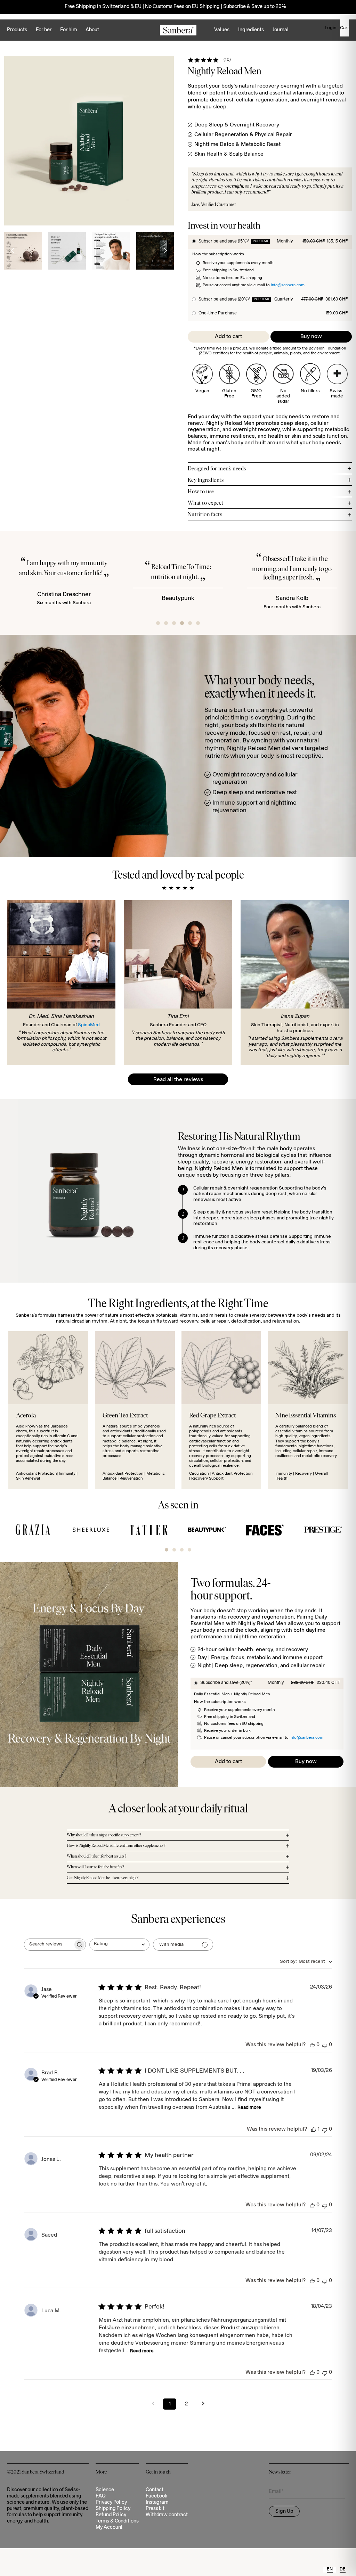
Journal (281, 30)
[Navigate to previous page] (153, 2404)
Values (222, 30)
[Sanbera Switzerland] (178, 30)
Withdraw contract (167, 2515)
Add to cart (228, 337)
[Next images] (165, 251)
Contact (155, 2490)
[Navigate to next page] (203, 2404)
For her (44, 30)
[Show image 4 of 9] (111, 251)
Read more (249, 2108)
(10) (227, 60)
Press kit (155, 2509)
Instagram (157, 2503)
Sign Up (284, 2512)
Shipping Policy (113, 2509)
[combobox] (119, 1945)
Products (17, 30)
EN (330, 2569)
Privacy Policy (111, 2503)
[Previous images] (13, 251)
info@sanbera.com (288, 285)
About (92, 30)
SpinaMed (89, 1025)
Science (105, 2490)
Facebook (156, 2496)
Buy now (311, 337)
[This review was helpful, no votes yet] (312, 2045)
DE (343, 2569)
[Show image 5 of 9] (155, 251)
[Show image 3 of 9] (67, 251)
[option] (343, 2570)
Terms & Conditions (117, 2521)
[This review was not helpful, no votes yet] (325, 2045)
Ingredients (251, 30)
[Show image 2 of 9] (23, 251)
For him (68, 30)
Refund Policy (111, 2515)
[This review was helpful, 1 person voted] (314, 2129)
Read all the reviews (178, 1080)
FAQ (101, 2496)
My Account (109, 2528)
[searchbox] (49, 1945)
